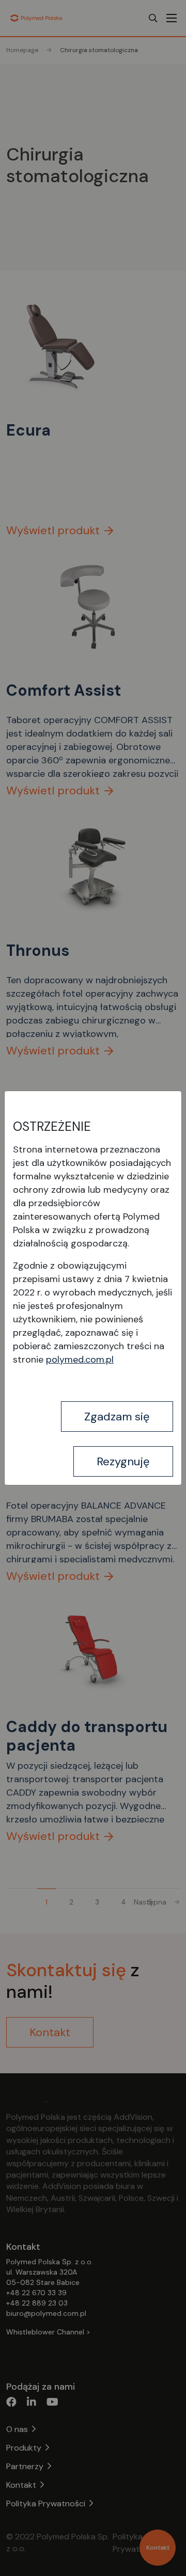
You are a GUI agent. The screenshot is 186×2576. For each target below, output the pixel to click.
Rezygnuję (123, 1461)
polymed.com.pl (80, 1359)
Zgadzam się (117, 1417)
